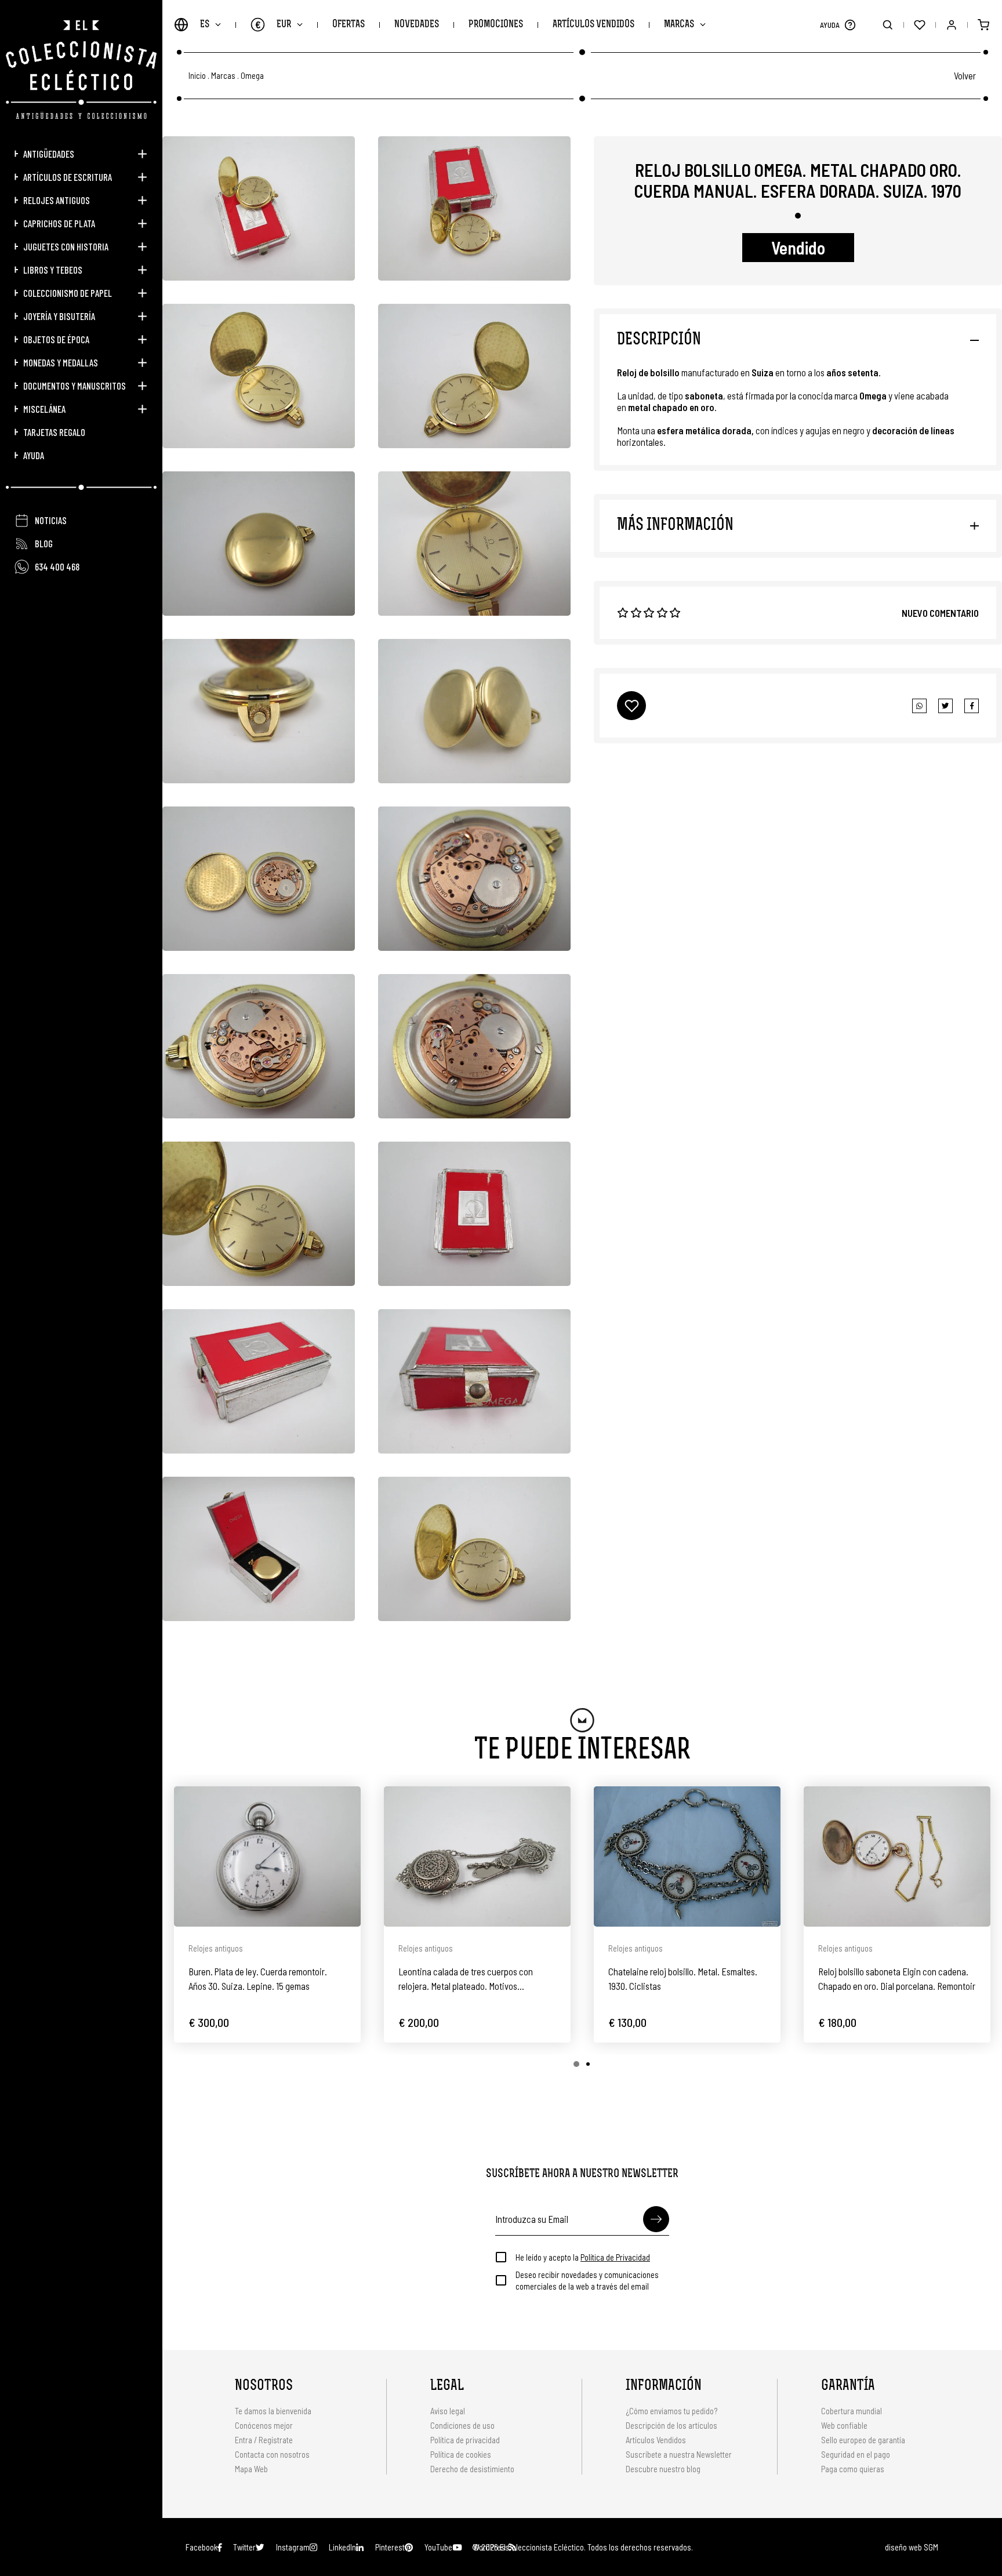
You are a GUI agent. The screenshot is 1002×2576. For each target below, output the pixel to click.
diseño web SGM (912, 2547)
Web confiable (844, 2425)
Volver (965, 75)
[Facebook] (945, 706)
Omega (252, 76)
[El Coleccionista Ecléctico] (81, 70)
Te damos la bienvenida (273, 2411)
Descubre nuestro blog (663, 2469)
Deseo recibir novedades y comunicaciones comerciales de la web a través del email (587, 2280)
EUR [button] (273, 24)
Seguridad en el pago (856, 2454)
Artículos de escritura (68, 177)
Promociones (496, 25)
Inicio (197, 76)
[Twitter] (972, 706)
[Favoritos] (919, 25)
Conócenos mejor (264, 2425)
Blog (44, 543)
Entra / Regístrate (264, 2440)
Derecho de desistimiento (472, 2469)
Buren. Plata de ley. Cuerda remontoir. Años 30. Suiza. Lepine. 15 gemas (258, 1979)
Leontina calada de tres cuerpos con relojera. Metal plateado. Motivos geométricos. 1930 (466, 1979)
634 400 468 (57, 566)
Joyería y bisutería (59, 316)
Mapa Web (251, 2469)
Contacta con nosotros (272, 2454)
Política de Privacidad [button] (615, 2257)
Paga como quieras (853, 2469)
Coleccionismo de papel (68, 293)
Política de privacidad (465, 2440)
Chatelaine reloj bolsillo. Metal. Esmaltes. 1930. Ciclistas (683, 1979)
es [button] (205, 25)
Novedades (417, 25)
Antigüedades (49, 154)
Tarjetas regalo (54, 432)
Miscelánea (44, 409)
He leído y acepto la (583, 2257)
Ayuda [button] (34, 455)
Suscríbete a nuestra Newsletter (679, 2454)
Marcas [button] (679, 25)
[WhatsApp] (919, 706)
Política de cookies (461, 2454)
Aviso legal (448, 2411)
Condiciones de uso (462, 2425)
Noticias (51, 520)
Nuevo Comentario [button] (940, 613)
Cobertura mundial (852, 2411)
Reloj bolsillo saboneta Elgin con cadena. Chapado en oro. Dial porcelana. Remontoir (897, 1979)
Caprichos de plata (59, 223)
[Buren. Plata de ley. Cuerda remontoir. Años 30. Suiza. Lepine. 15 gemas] (267, 1856)
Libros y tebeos (53, 270)
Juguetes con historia (66, 246)
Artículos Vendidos (593, 25)
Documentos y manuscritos (75, 386)
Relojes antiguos (57, 200)
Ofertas (348, 25)
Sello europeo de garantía (863, 2440)
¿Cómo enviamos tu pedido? (671, 2411)
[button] (850, 25)
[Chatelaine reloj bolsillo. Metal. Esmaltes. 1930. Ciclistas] (687, 1856)
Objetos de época (56, 339)
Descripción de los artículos (671, 2425)
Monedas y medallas (61, 362)
